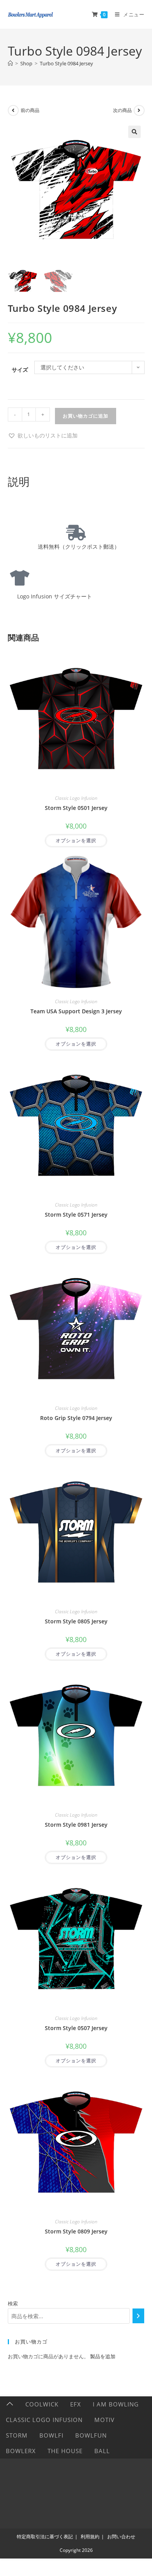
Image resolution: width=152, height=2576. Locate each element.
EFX (76, 2404)
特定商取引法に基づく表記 (45, 2537)
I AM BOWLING (116, 2404)
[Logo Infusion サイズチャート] (19, 578)
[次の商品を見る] (139, 110)
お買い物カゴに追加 (86, 416)
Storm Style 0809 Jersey (76, 2231)
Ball (102, 2451)
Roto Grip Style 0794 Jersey (76, 1418)
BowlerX (21, 2451)
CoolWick (42, 2404)
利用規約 (90, 2537)
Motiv (104, 2420)
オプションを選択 (76, 840)
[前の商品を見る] (13, 110)
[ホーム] (10, 63)
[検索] (138, 2316)
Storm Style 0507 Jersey (76, 2028)
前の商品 (30, 110)
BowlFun (91, 2435)
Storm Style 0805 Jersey (76, 1621)
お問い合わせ (121, 2537)
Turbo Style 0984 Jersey (66, 63)
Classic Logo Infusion (76, 798)
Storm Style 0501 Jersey (76, 808)
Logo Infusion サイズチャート (52, 596)
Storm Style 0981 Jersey (76, 1825)
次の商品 (122, 110)
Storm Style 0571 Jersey (76, 1215)
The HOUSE (65, 2451)
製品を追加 (103, 2356)
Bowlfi (51, 2435)
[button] (134, 132)
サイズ (20, 370)
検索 (13, 2303)
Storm (17, 2435)
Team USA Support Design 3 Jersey (76, 1011)
